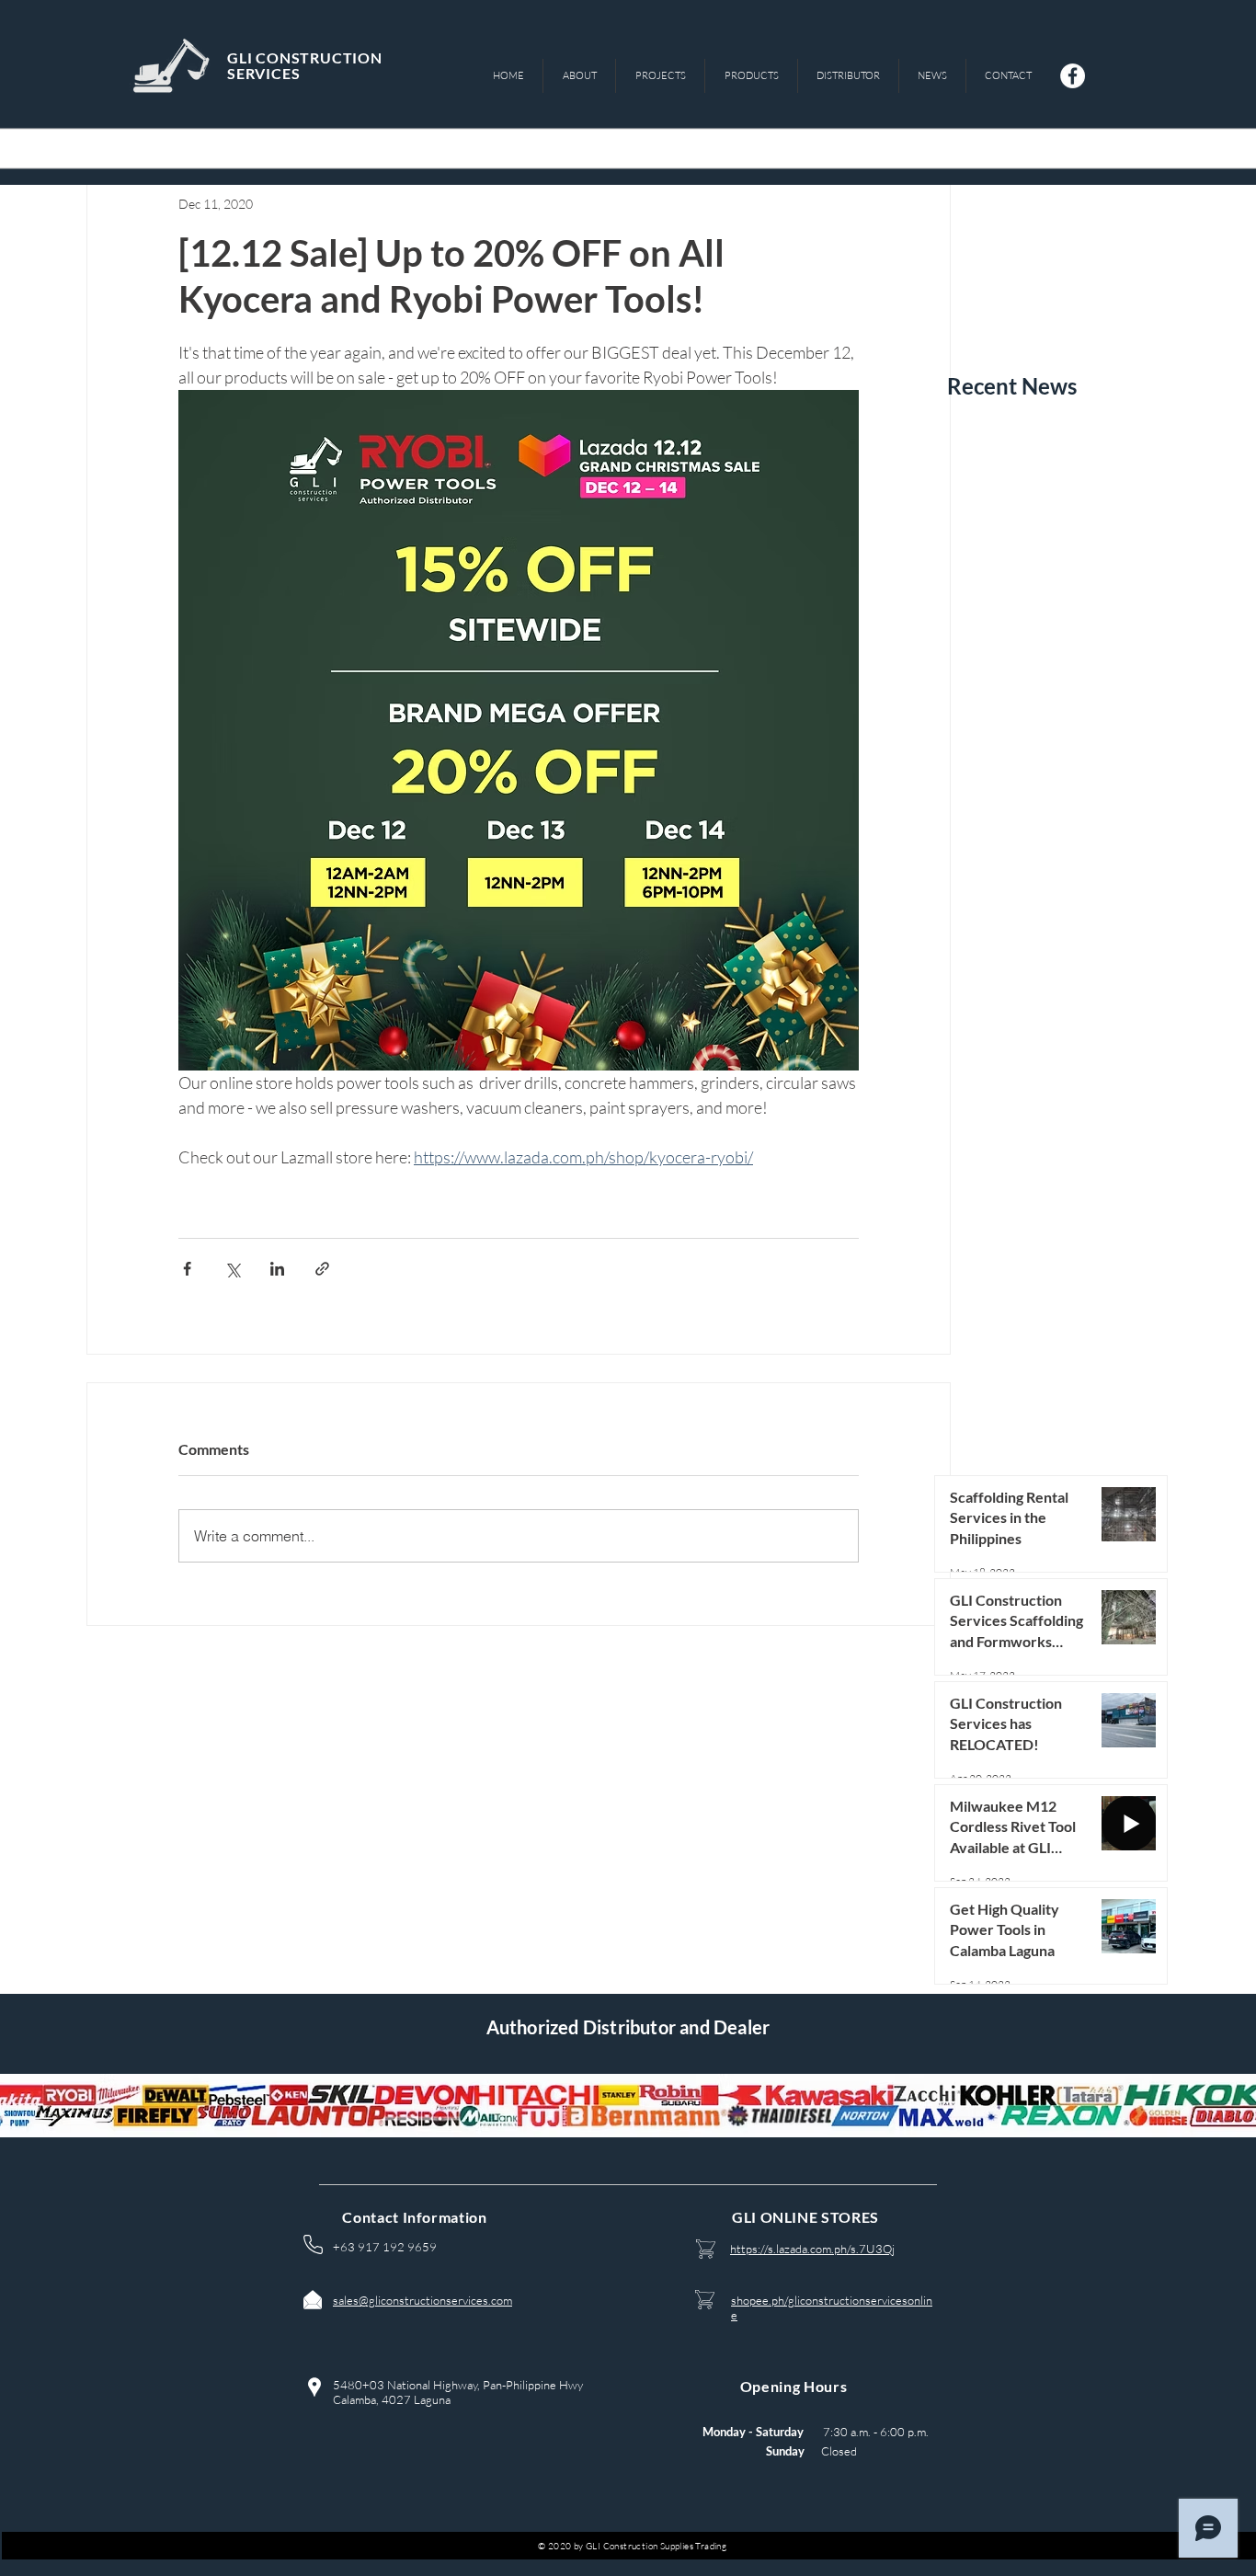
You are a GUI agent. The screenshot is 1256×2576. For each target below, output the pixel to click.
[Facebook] (1073, 76)
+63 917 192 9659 (385, 2247)
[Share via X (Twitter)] (232, 1269)
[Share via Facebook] (187, 1269)
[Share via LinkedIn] (277, 1269)
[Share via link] (322, 1269)
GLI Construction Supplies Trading (656, 2546)
